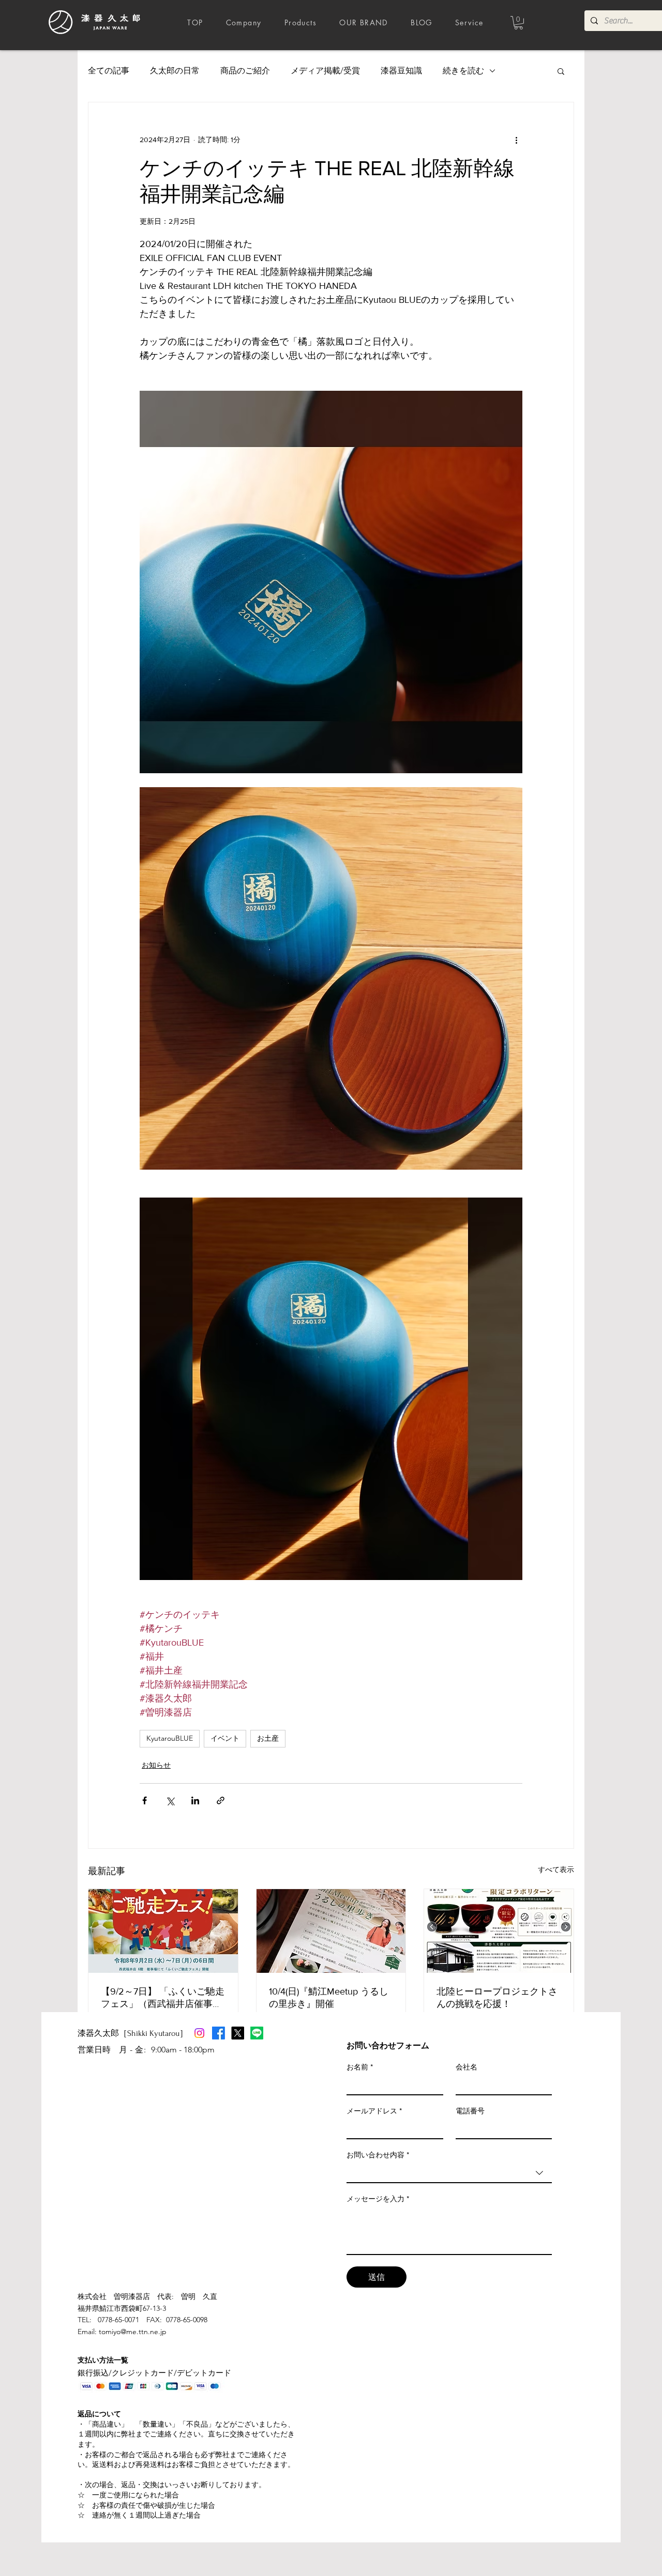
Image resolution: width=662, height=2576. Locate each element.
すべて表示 (556, 1869)
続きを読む (463, 71)
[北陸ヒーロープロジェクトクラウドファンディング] (499, 1931)
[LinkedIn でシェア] (195, 1800)
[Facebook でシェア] (145, 1800)
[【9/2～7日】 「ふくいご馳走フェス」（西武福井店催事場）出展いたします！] (163, 1931)
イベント (225, 1738)
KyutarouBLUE (170, 1738)
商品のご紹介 (245, 71)
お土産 (268, 1738)
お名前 (360, 2067)
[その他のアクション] (516, 140)
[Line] (257, 2033)
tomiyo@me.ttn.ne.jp (133, 2332)
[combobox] (449, 2173)
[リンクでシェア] (221, 1800)
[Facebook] (219, 2033)
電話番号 (470, 2111)
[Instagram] (199, 2033)
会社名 (467, 2067)
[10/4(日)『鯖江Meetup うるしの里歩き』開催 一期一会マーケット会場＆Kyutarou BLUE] (331, 1931)
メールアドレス (374, 2111)
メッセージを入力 (378, 2199)
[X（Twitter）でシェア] (170, 1800)
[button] (518, 23)
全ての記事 (109, 71)
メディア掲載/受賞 (325, 71)
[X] (238, 2033)
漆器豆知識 (401, 71)
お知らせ (156, 1765)
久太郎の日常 (175, 71)
